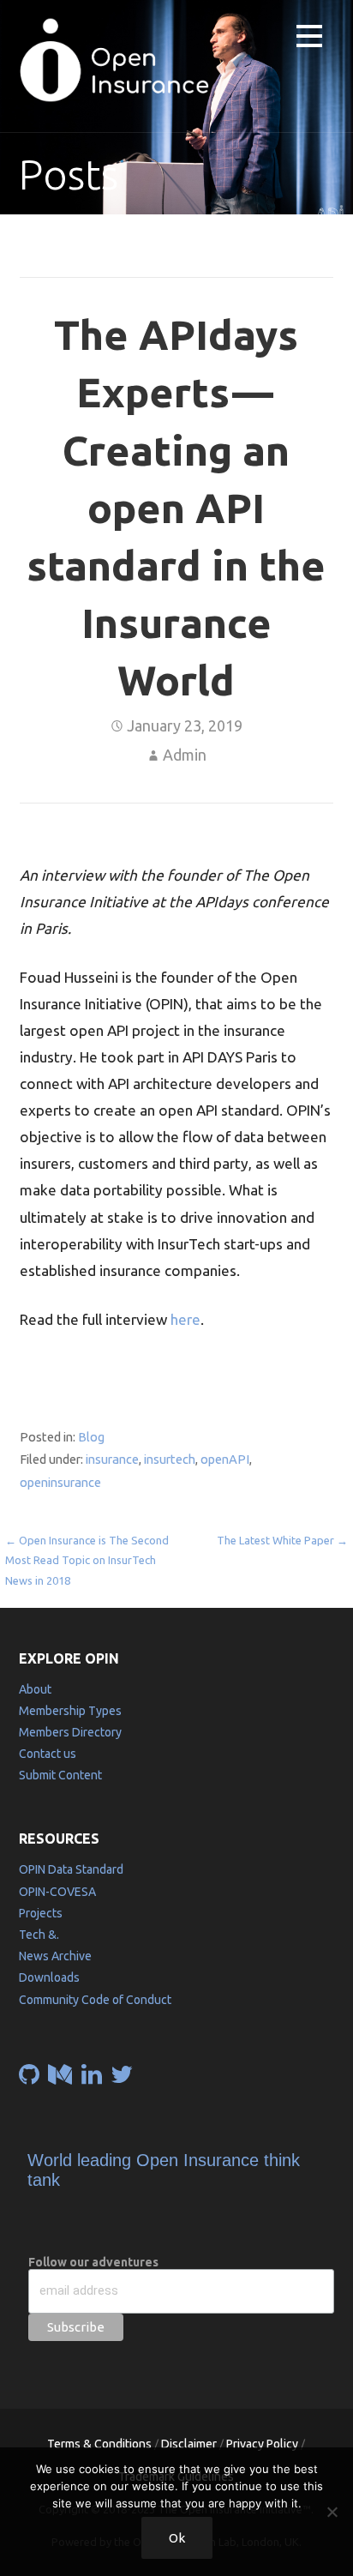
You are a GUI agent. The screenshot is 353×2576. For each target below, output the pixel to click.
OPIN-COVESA (57, 1892)
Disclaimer (189, 2444)
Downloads (49, 1977)
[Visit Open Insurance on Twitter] (122, 2079)
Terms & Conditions (99, 2444)
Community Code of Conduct (95, 2000)
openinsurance (60, 1482)
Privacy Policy (262, 2444)
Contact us (48, 1754)
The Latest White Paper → (282, 1540)
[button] (309, 39)
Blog (91, 1437)
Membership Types (70, 1711)
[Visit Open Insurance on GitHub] (29, 2079)
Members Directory (70, 1732)
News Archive (55, 1956)
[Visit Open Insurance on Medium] (60, 2079)
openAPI (225, 1459)
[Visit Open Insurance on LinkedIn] (92, 2079)
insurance (112, 1459)
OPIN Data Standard (71, 1869)
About (35, 1689)
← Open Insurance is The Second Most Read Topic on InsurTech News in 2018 (87, 1560)
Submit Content (60, 1775)
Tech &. (39, 1935)
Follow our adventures (93, 2262)
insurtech (170, 1459)
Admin (185, 755)
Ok (177, 2538)
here (185, 1319)
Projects (41, 1913)
